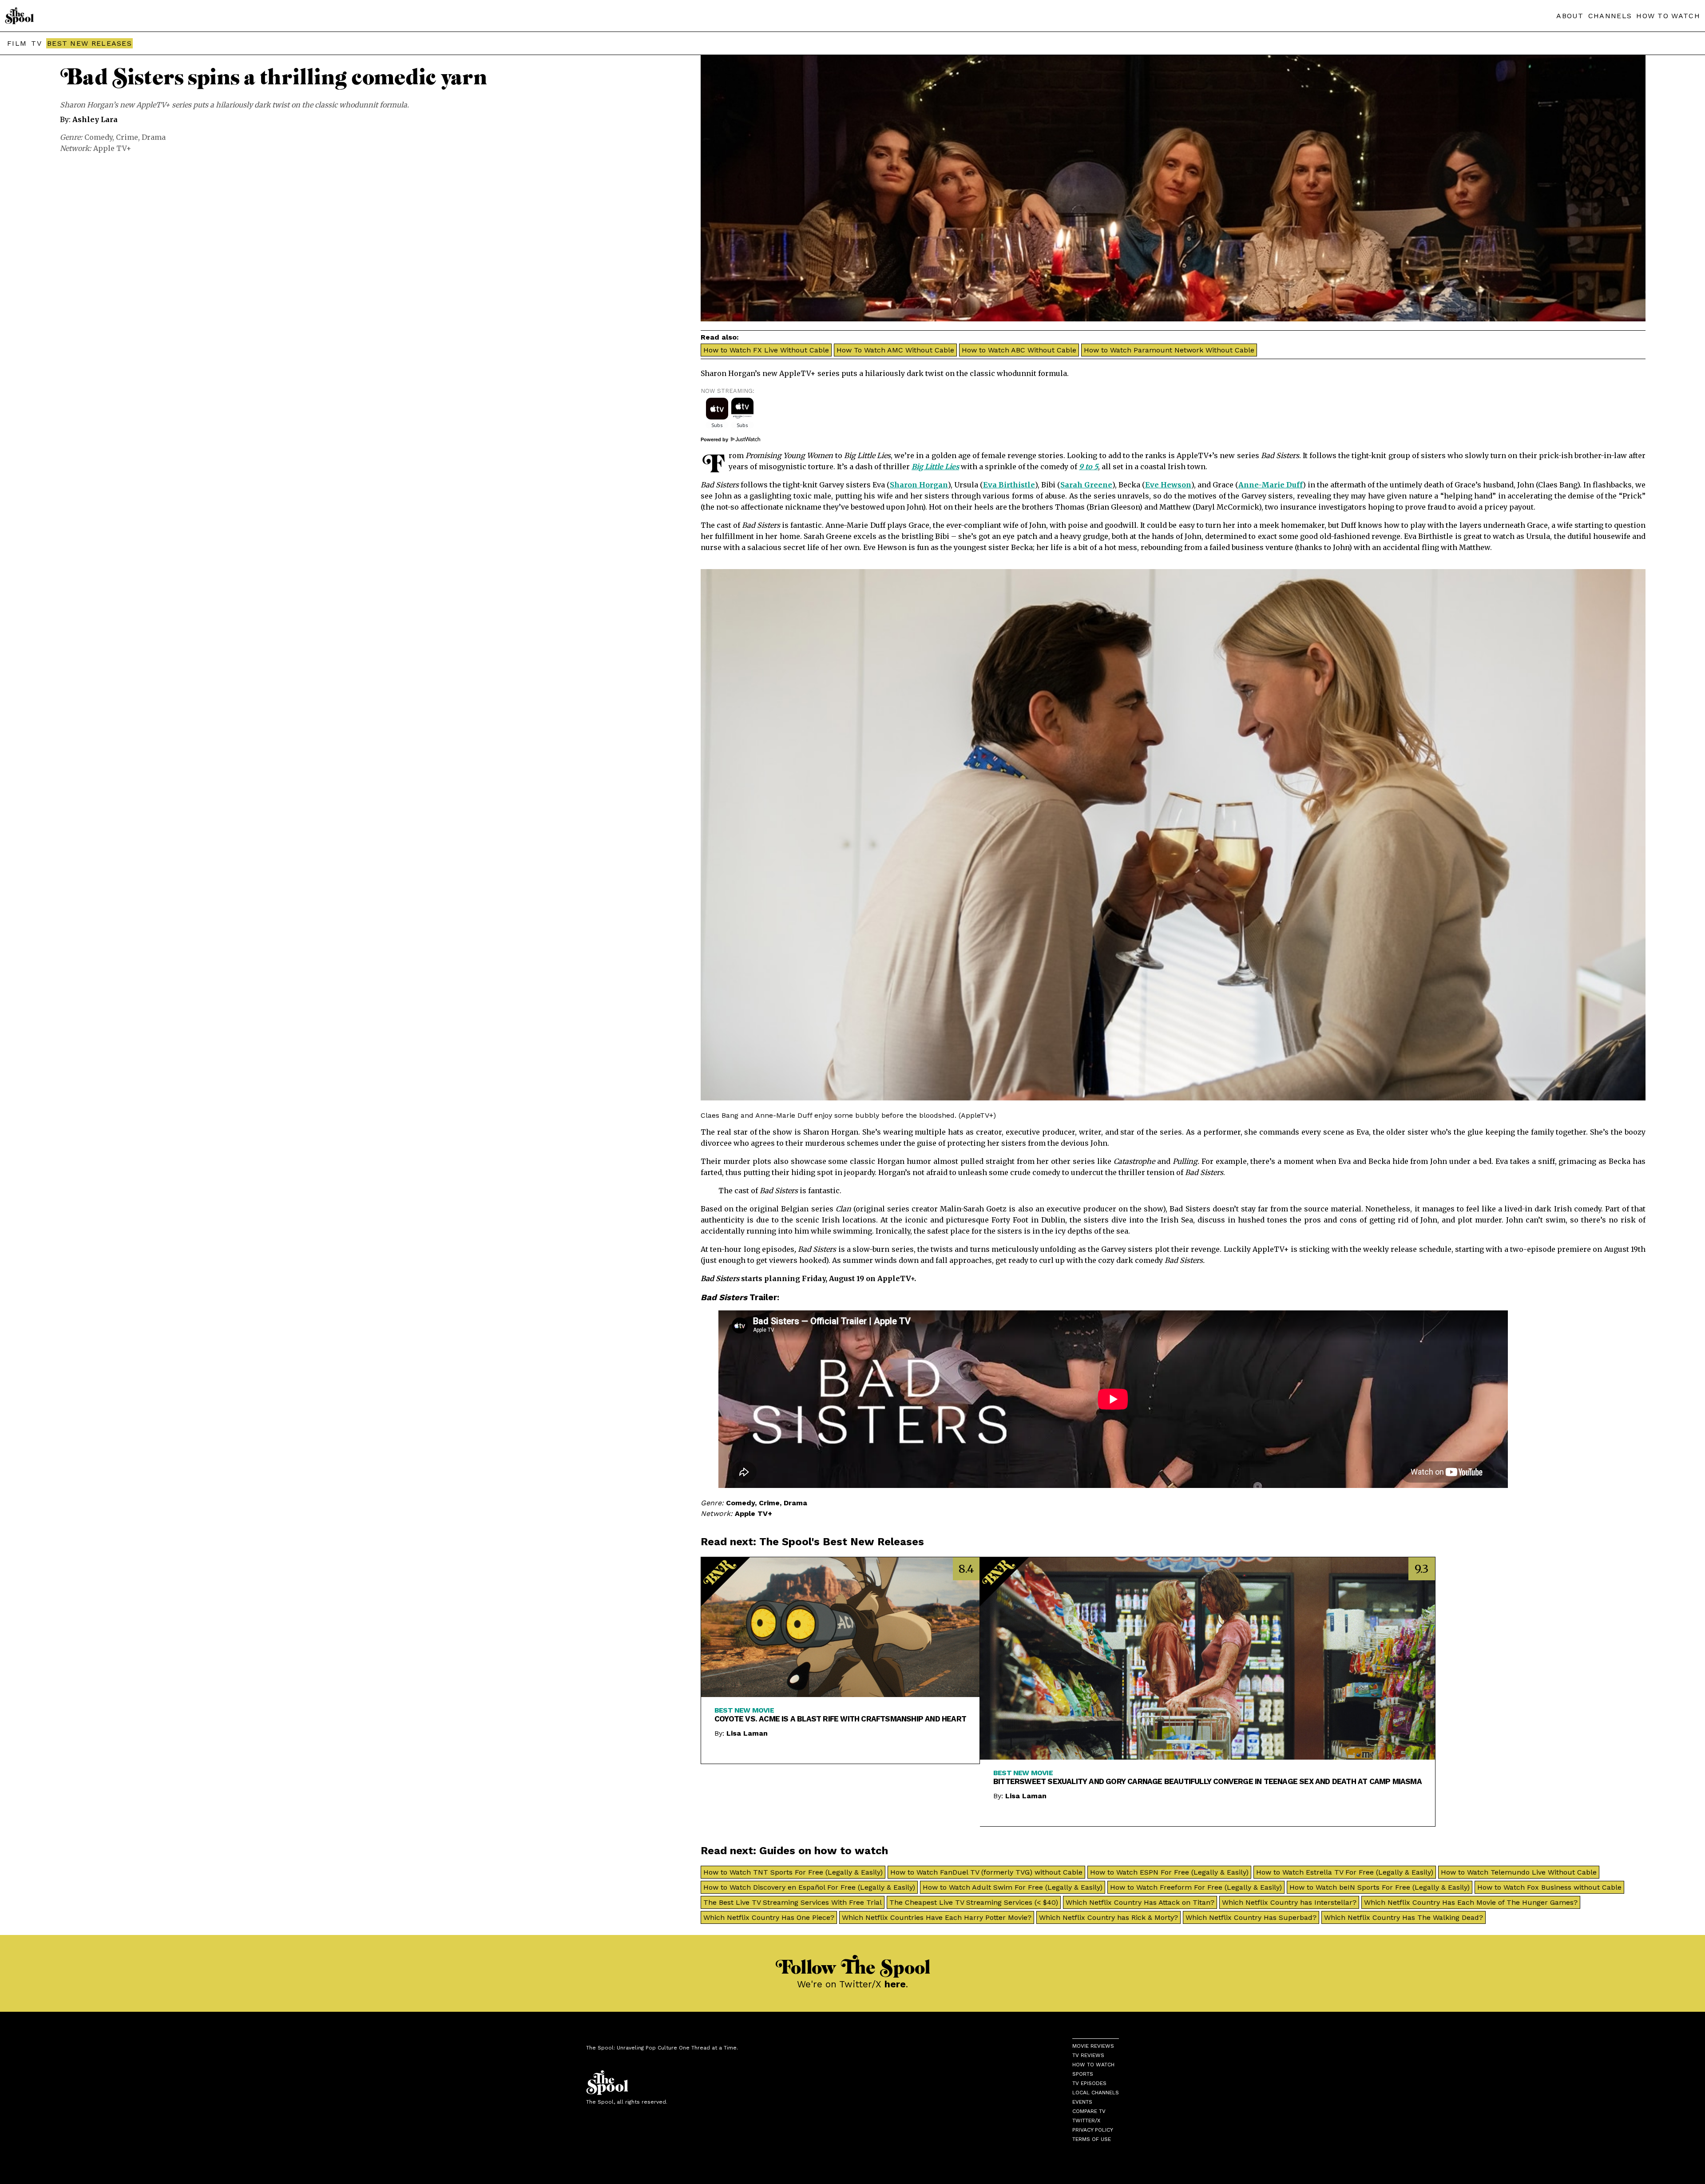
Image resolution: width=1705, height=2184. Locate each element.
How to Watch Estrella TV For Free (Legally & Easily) (1345, 1872)
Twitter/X (1086, 2121)
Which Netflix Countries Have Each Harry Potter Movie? (937, 1917)
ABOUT (1570, 16)
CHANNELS (1610, 16)
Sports (1083, 2074)
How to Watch (1093, 2065)
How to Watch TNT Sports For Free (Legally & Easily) (793, 1872)
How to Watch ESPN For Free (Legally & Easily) (1169, 1872)
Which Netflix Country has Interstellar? (1289, 1902)
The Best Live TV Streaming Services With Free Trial (793, 1902)
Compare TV (1089, 2111)
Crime (127, 137)
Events (1082, 2102)
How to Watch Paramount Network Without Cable (1169, 350)
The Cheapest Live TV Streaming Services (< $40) (974, 1902)
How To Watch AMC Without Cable (895, 350)
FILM (17, 43)
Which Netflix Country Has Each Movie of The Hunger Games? (1471, 1902)
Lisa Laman (747, 1733)
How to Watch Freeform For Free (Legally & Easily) (1196, 1887)
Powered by (715, 439)
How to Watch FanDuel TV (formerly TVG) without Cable (986, 1872)
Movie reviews (1093, 2046)
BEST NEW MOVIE (744, 1710)
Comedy (98, 137)
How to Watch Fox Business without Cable (1549, 1887)
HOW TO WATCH (1668, 16)
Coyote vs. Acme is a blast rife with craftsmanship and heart (840, 1719)
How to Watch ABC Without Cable (1019, 350)
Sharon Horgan (919, 485)
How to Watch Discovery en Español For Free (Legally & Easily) (809, 1887)
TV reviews (1088, 2055)
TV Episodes (1089, 2083)
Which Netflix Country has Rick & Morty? (1108, 1917)
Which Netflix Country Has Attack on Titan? (1140, 1902)
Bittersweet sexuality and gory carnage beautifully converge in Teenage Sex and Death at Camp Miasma (1207, 1781)
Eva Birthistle (1009, 485)
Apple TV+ (112, 148)
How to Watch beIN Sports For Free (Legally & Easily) (1380, 1887)
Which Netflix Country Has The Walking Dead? (1404, 1917)
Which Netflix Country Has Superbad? (1251, 1917)
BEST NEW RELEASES (89, 43)
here (895, 1984)
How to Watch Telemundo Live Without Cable (1519, 1872)
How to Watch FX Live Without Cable (766, 350)
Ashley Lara (95, 119)
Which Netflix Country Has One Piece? (769, 1917)
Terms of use (1092, 2139)
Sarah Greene (1086, 485)
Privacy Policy (1093, 2130)
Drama (154, 137)
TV (36, 43)
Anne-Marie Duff (1271, 485)
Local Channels (1096, 2093)
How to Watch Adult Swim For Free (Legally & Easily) (1013, 1887)
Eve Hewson (1168, 485)
